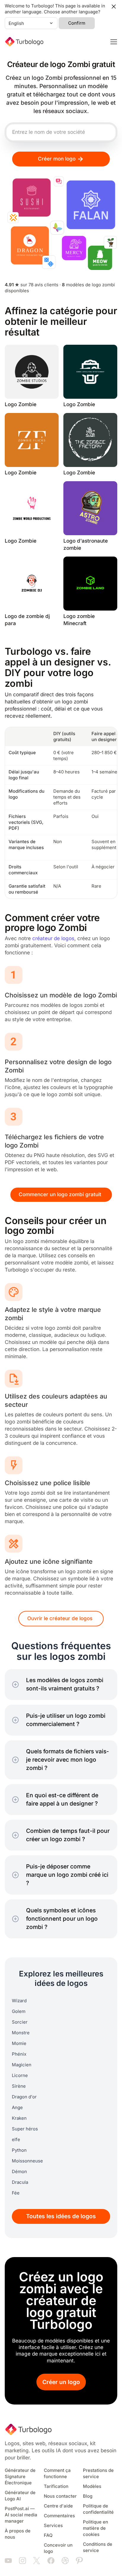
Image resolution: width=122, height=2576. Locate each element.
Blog (88, 2496)
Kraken (19, 2118)
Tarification (56, 2486)
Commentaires (59, 2516)
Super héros (25, 2129)
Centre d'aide (58, 2506)
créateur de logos (53, 939)
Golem (19, 2011)
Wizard (19, 2001)
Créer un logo (61, 2382)
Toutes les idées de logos (61, 2216)
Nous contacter (60, 2496)
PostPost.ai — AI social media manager (21, 2515)
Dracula (20, 2182)
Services (53, 2526)
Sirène (19, 2086)
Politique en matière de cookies (95, 2528)
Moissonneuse (27, 2161)
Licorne (20, 2076)
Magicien (22, 2065)
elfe (16, 2140)
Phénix (19, 2054)
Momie (19, 2043)
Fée (16, 2193)
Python (19, 2150)
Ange (17, 2108)
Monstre (21, 2033)
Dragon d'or (24, 2097)
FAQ (48, 2535)
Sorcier (20, 2022)
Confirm (77, 23)
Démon (19, 2172)
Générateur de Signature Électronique (20, 2477)
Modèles (92, 2486)
